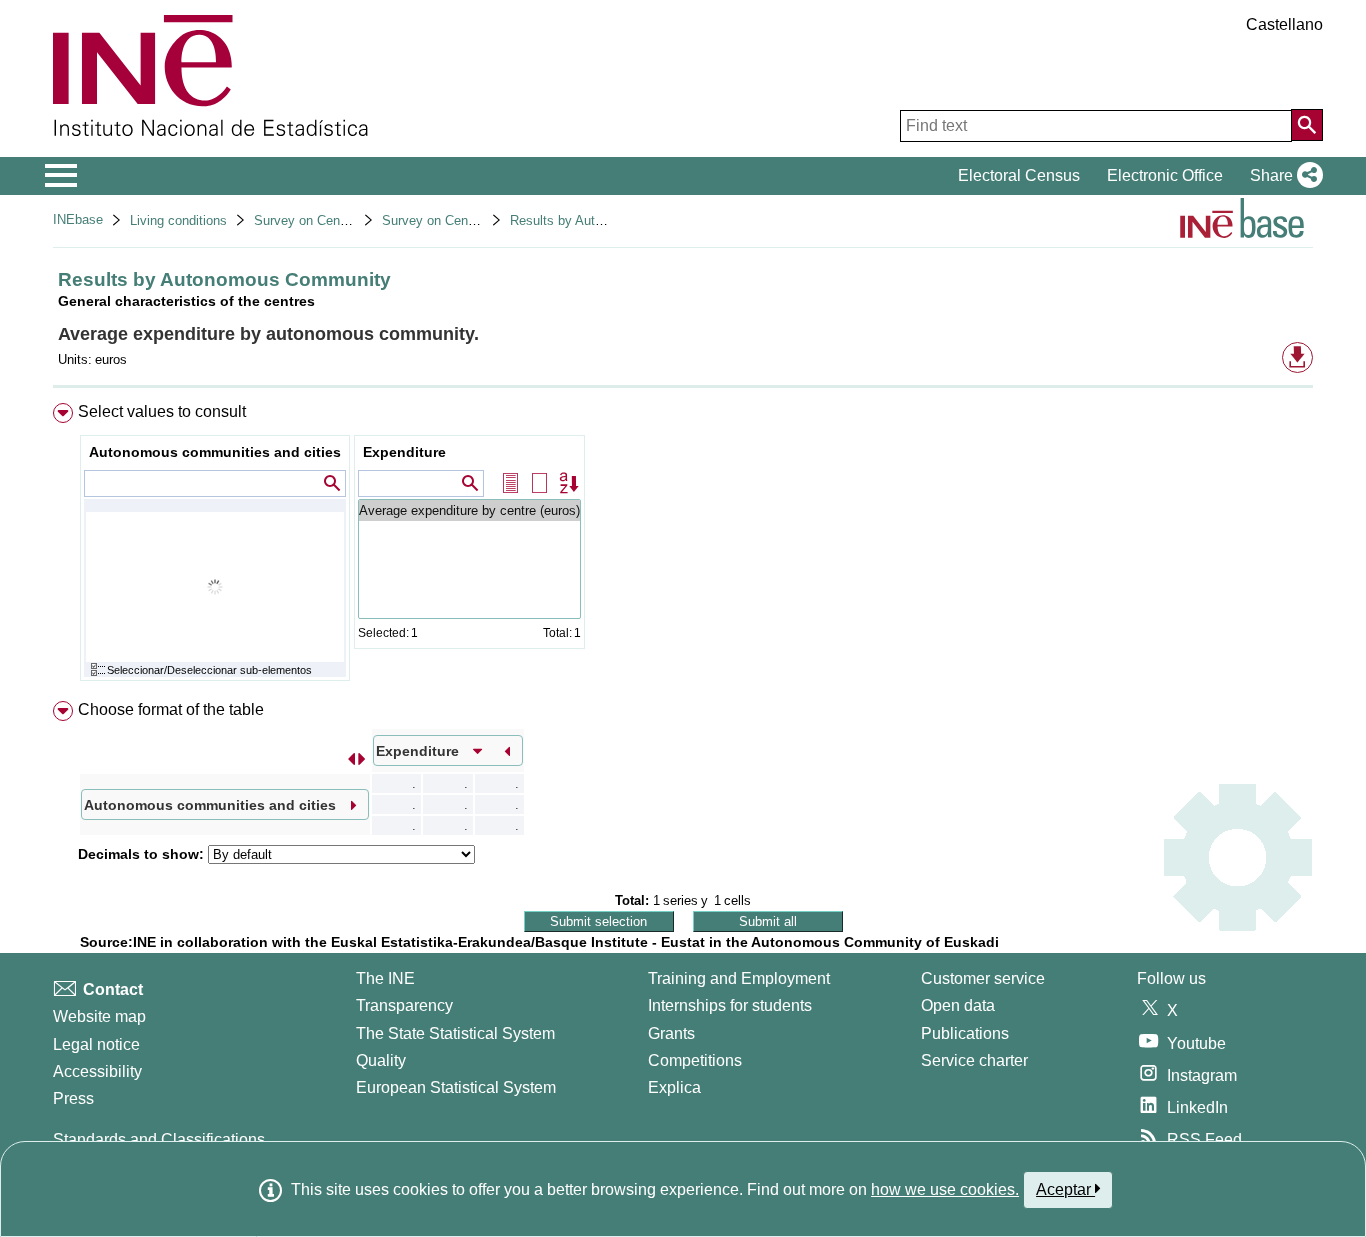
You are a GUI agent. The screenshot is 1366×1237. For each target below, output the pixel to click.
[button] (1282, 176)
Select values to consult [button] (162, 411)
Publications (965, 1033)
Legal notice (96, 1044)
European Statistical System (456, 1087)
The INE (385, 978)
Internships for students (730, 1005)
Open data (958, 1005)
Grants (671, 1033)
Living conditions (178, 220)
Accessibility (97, 1071)
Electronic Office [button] (1165, 175)
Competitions (695, 1060)
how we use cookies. (945, 1189)
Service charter (974, 1060)
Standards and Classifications (159, 1139)
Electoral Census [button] (1019, 175)
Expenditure (404, 452)
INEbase (78, 219)
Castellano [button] (1284, 24)
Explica (674, 1087)
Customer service (983, 978)
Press (73, 1098)
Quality (381, 1060)
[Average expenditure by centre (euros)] (469, 510)
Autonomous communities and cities (215, 452)
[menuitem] (683, 546)
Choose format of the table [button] (171, 709)
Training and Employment (739, 978)
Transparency (404, 1005)
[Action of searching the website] (1307, 125)
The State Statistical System (455, 1033)
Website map (99, 1016)
